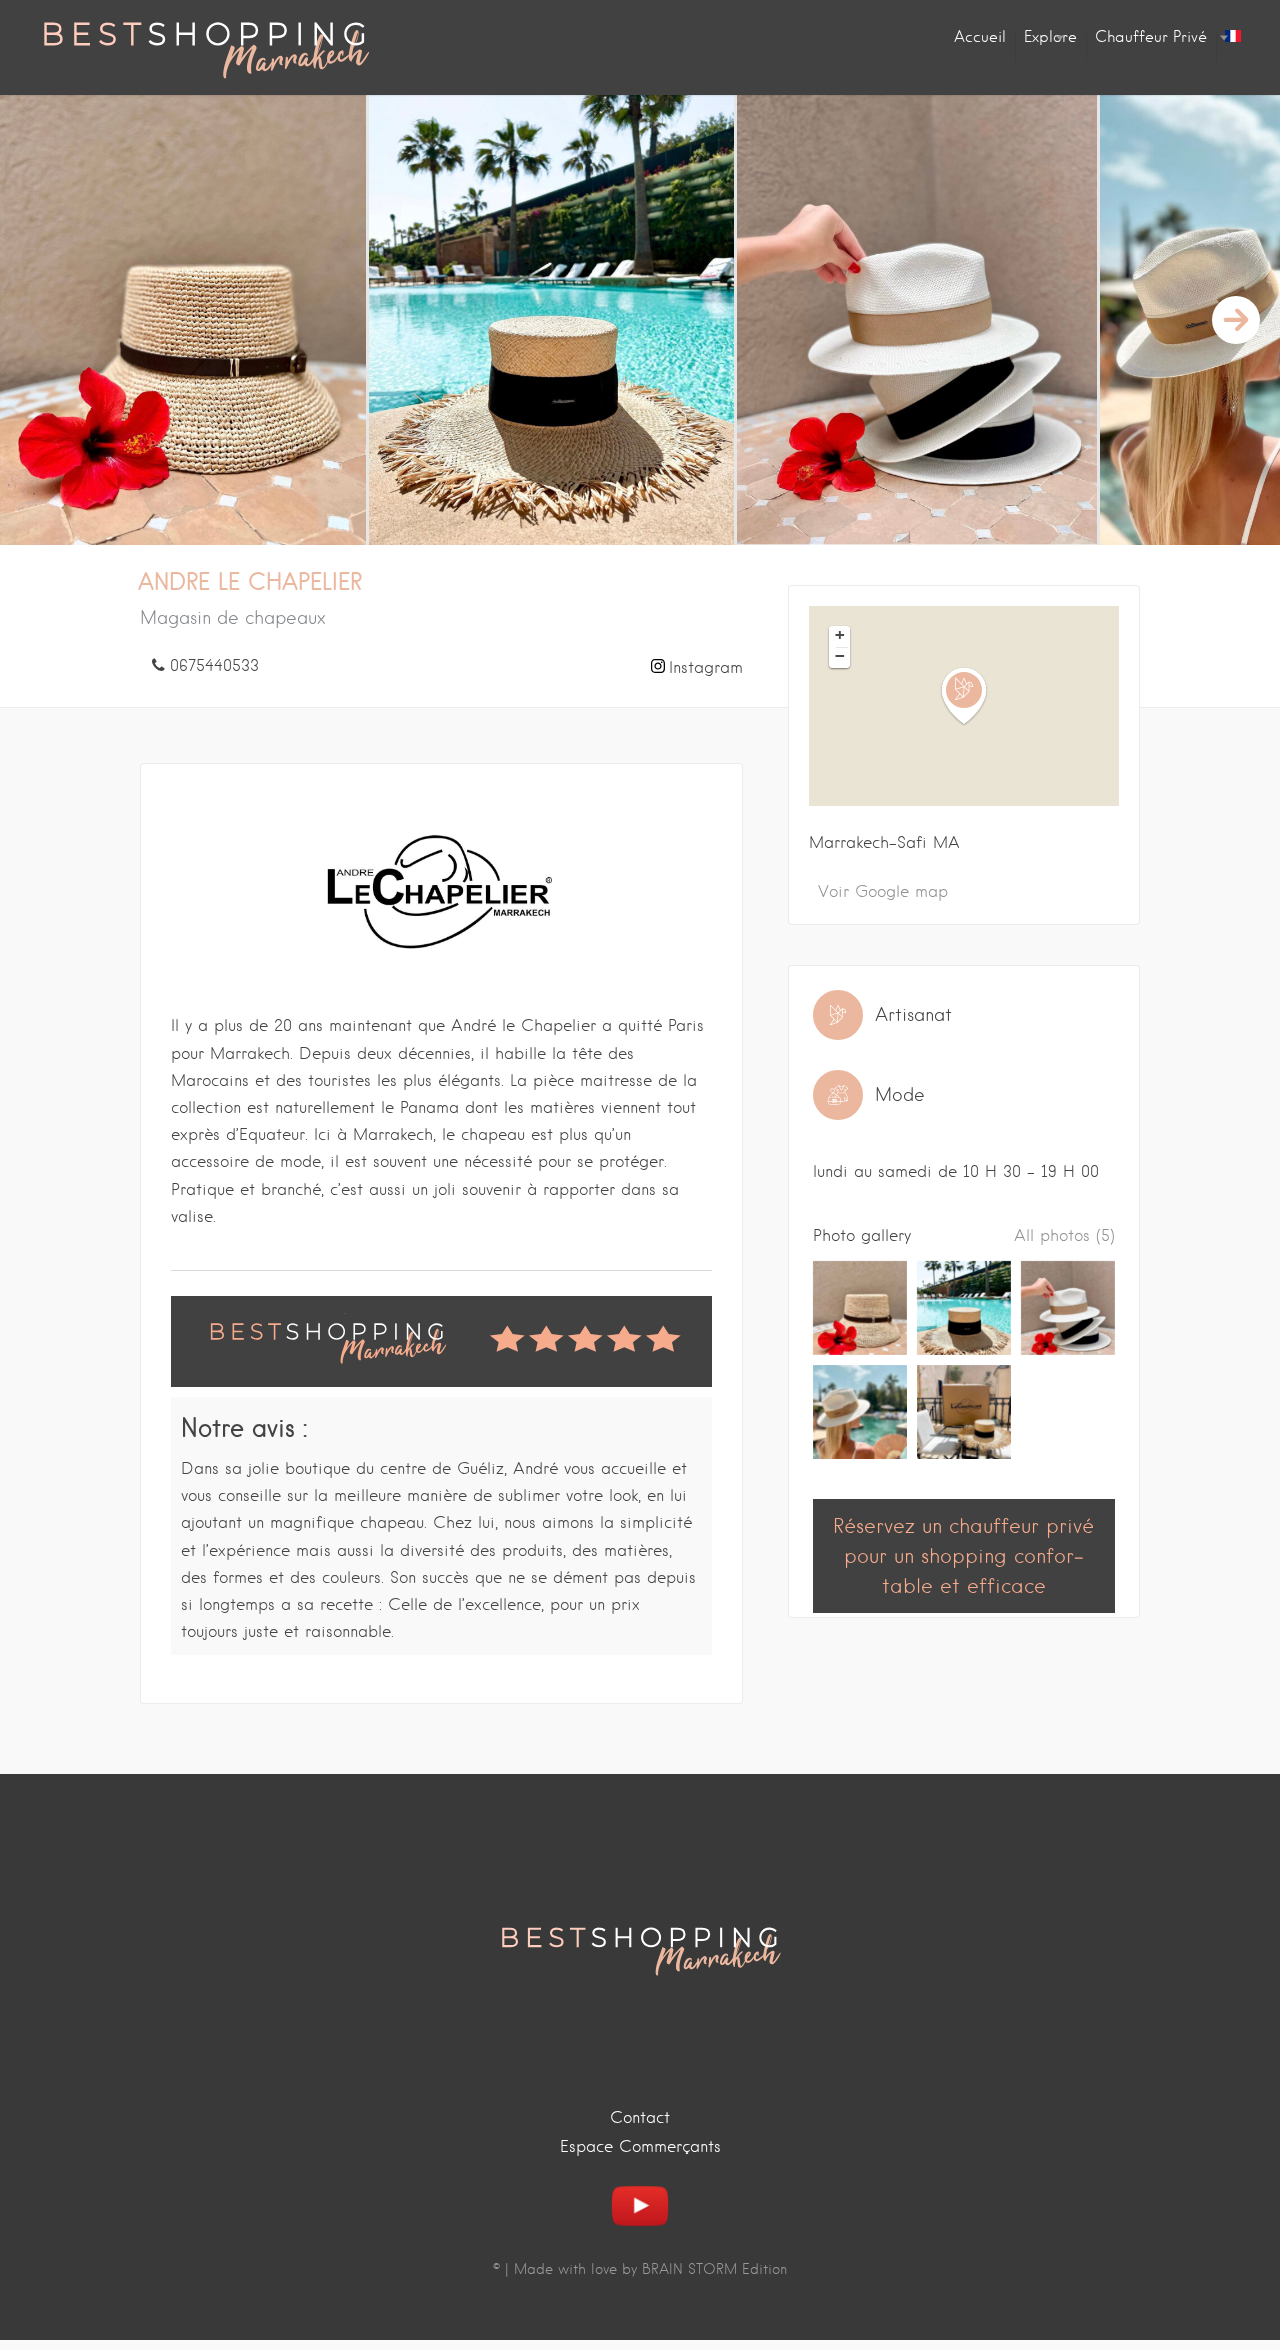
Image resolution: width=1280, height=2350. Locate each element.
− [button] (840, 656)
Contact (640, 2117)
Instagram (706, 667)
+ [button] (840, 635)
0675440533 (214, 665)
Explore (1050, 37)
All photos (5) (1064, 1235)
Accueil (980, 37)
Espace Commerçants (640, 2146)
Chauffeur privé (1151, 37)
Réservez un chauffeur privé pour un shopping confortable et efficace (963, 1556)
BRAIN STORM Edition (714, 2269)
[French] (1233, 37)
